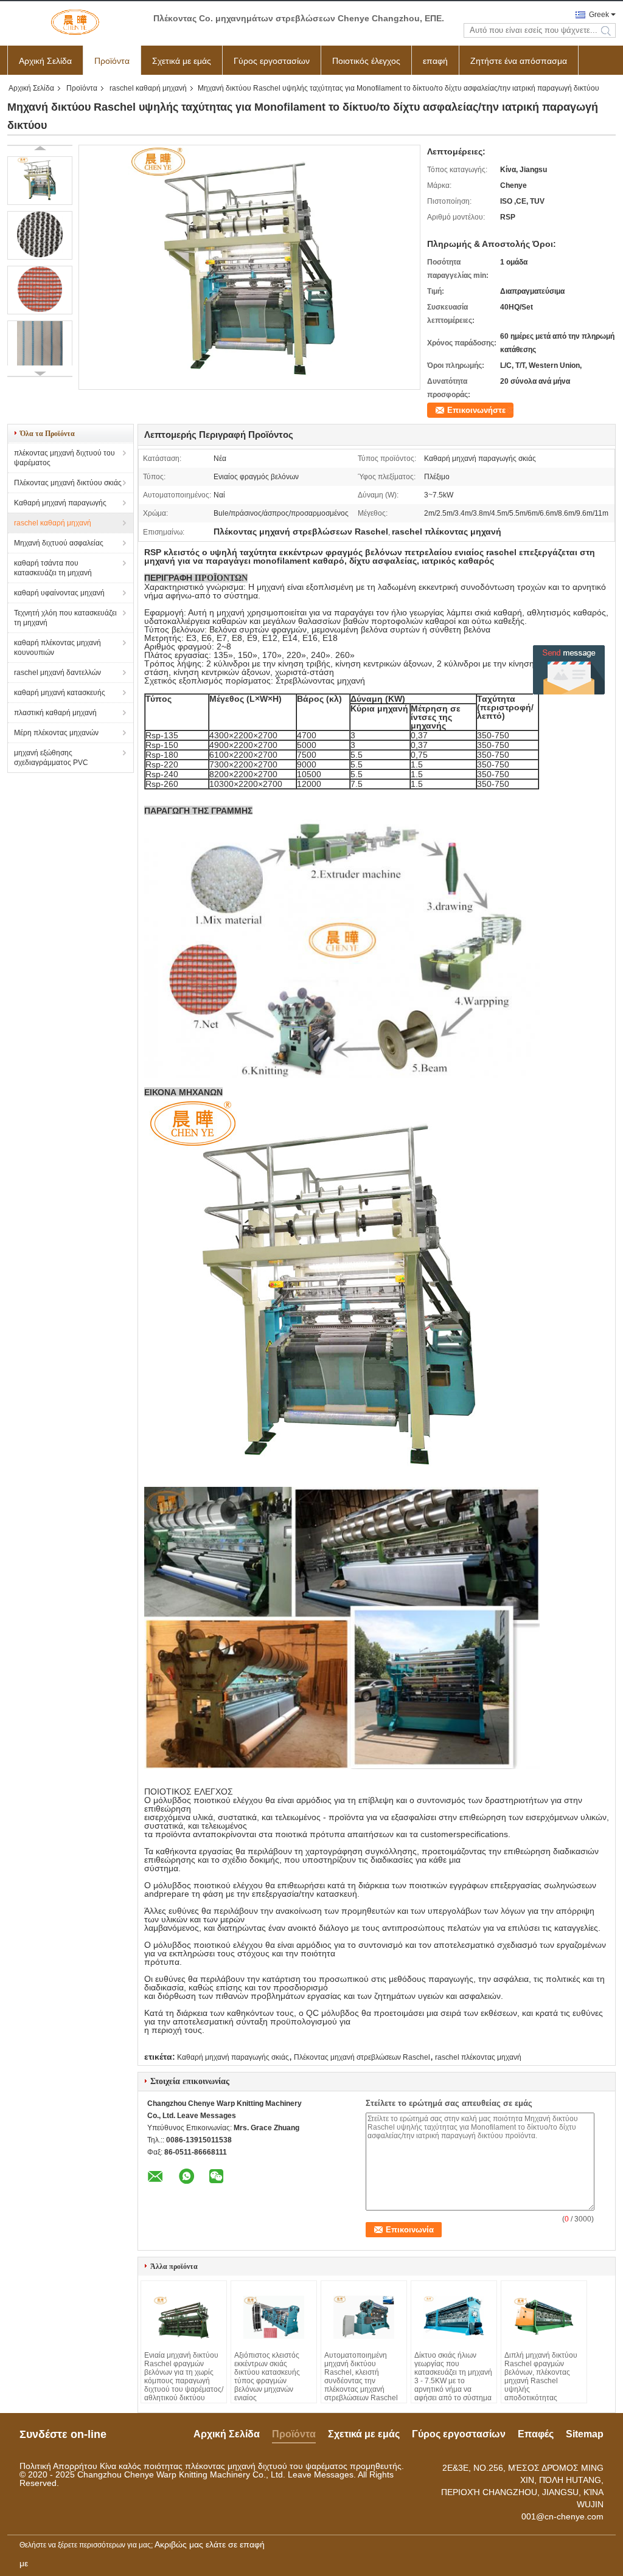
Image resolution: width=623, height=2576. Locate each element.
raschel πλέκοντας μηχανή (478, 2057)
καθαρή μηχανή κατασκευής (60, 693)
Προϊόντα (112, 61)
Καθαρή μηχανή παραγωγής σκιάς (233, 2057)
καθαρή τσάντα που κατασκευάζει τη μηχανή (53, 568)
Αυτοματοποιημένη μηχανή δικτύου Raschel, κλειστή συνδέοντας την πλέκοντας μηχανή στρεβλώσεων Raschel (361, 2377)
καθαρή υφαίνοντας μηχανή (59, 593)
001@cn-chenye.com (562, 2516)
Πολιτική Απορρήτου (58, 2466)
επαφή (435, 61)
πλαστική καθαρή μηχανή (55, 713)
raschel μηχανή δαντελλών (57, 673)
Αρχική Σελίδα (45, 61)
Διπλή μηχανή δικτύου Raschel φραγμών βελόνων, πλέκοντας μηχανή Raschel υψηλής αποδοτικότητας (541, 2377)
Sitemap (585, 2434)
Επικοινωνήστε (476, 410)
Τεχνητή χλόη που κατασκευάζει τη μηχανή (65, 618)
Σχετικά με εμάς (182, 61)
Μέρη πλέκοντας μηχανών (56, 733)
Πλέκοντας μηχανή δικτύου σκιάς (68, 483)
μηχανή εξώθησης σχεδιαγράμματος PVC (51, 758)
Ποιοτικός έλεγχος (366, 61)
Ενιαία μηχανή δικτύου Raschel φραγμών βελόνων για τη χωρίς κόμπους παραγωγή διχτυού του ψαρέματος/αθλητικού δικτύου (184, 2377)
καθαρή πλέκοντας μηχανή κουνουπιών (57, 648)
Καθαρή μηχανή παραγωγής (60, 503)
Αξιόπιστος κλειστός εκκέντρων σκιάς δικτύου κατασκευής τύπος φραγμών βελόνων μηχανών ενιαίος (267, 2377)
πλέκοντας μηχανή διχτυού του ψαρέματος (64, 458)
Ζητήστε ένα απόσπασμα (519, 61)
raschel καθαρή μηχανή (148, 88)
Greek (599, 15)
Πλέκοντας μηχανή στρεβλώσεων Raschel (362, 2057)
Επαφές (536, 2434)
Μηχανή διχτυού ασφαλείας (59, 543)
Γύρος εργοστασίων (272, 61)
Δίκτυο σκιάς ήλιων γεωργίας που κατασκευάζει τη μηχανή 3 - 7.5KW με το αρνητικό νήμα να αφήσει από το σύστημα (453, 2377)
